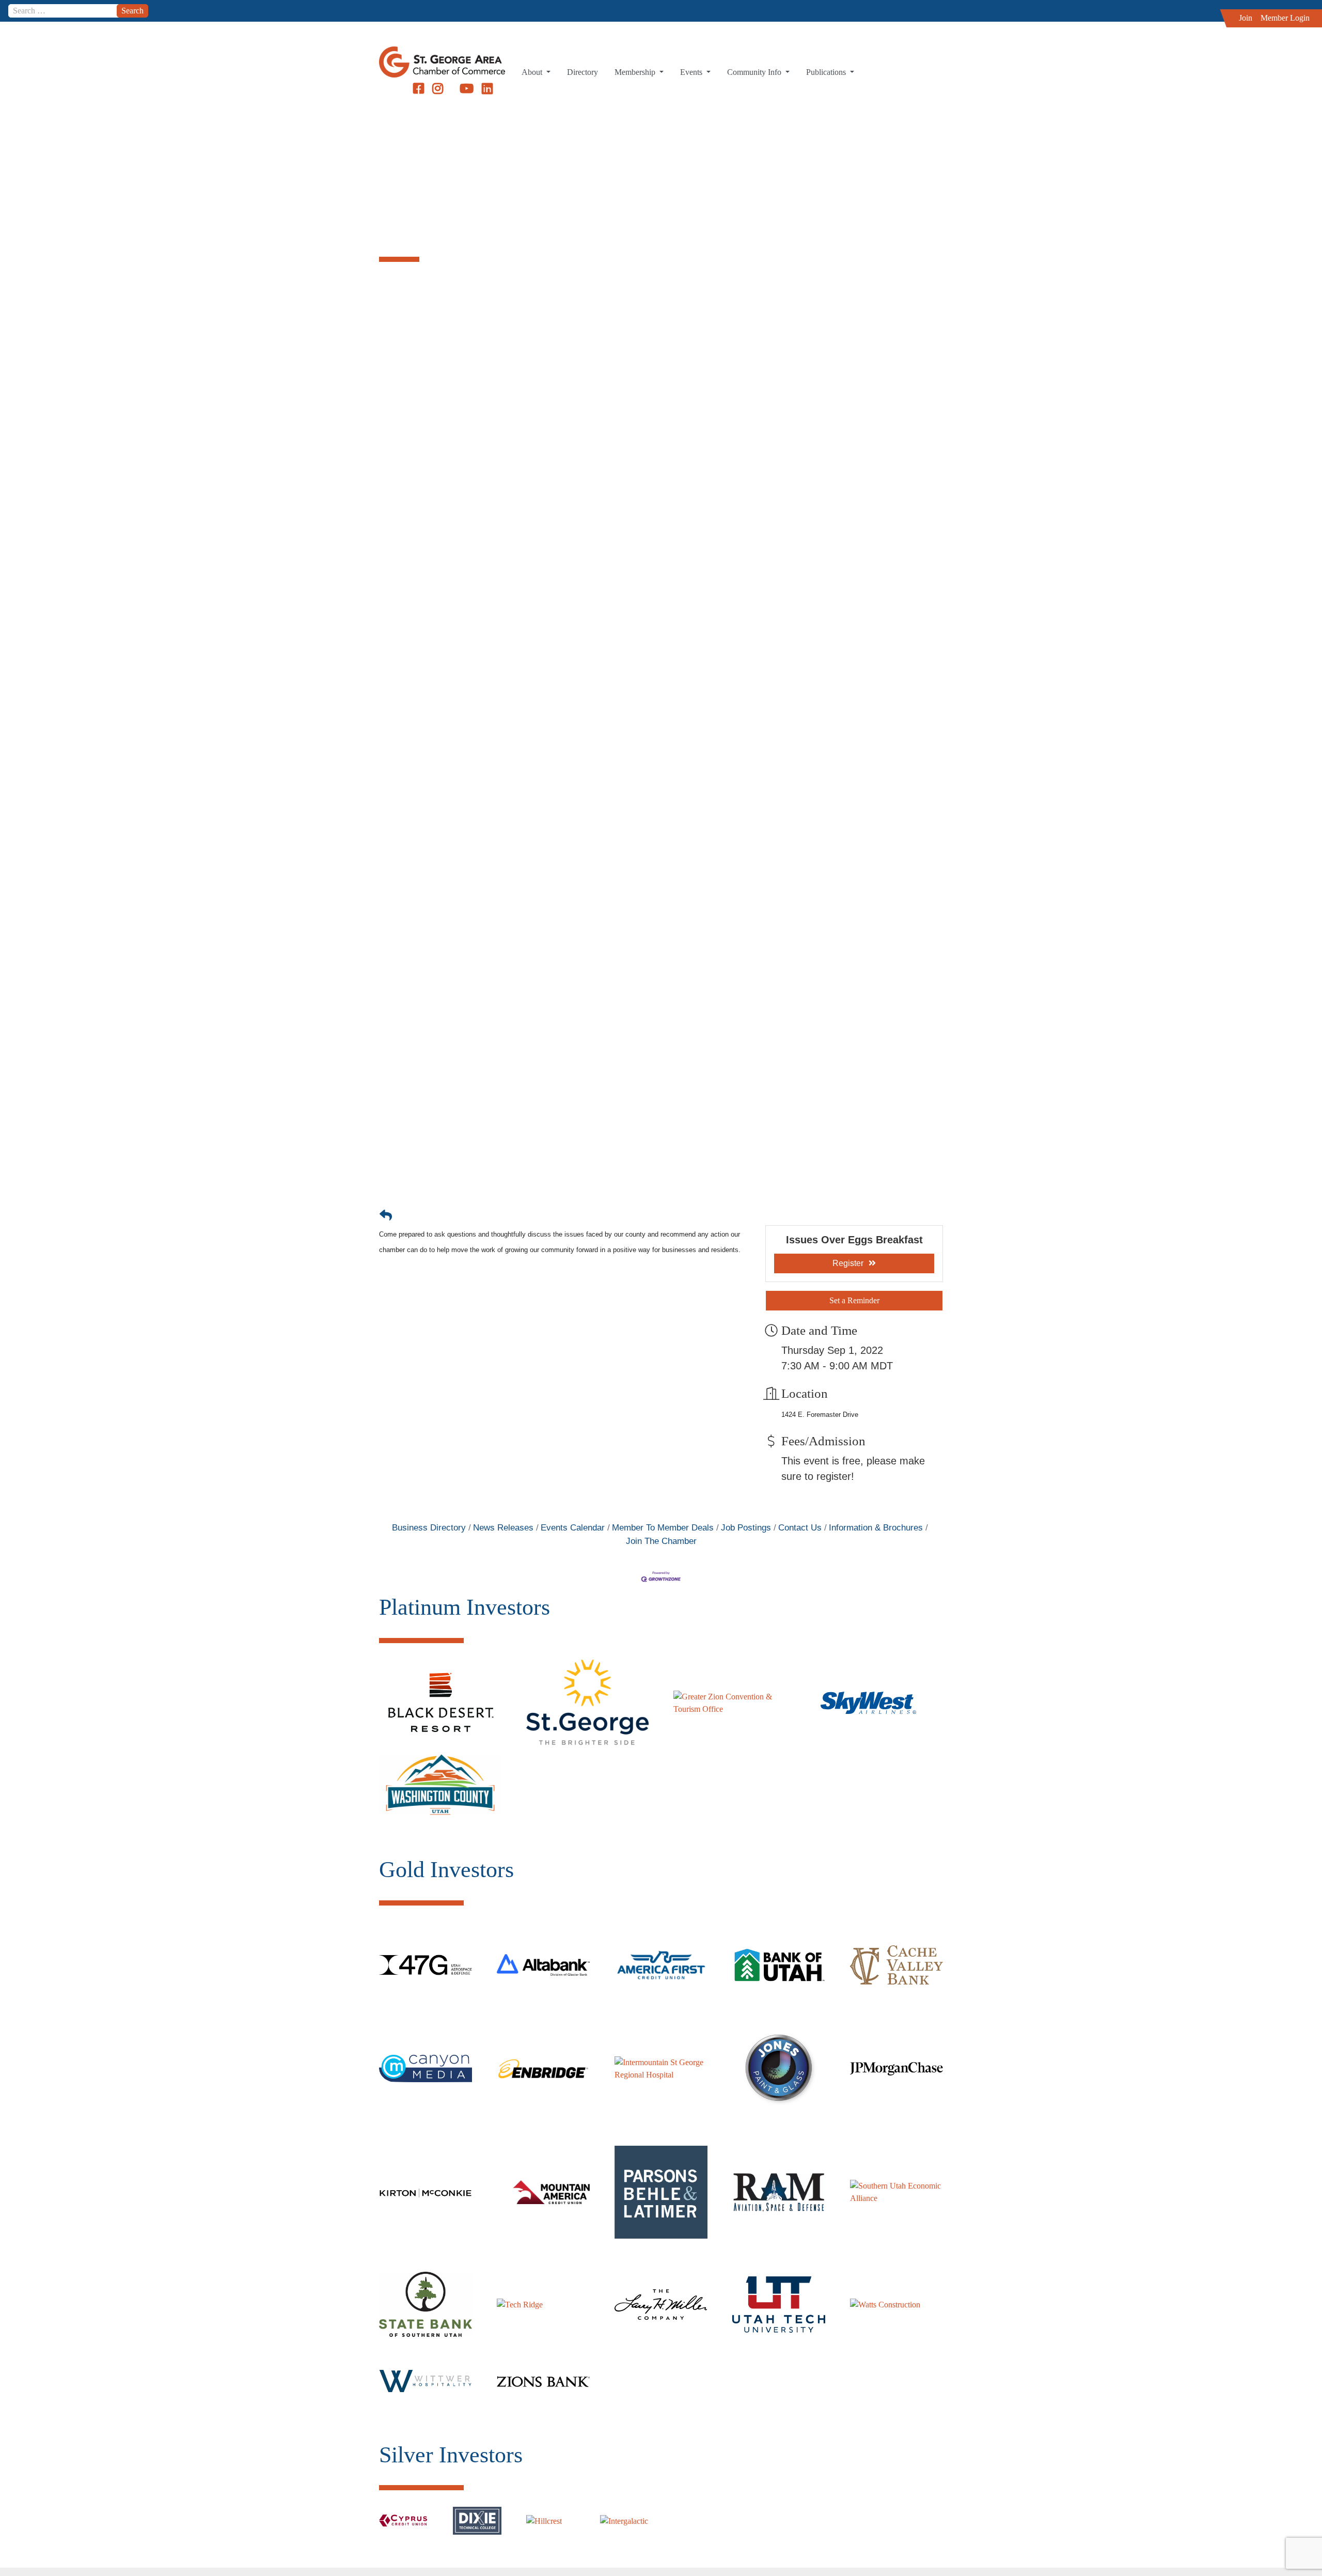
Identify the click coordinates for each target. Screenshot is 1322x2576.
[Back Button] (386, 1215)
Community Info (755, 72)
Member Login (1285, 18)
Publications (827, 72)
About (533, 72)
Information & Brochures (876, 1528)
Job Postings (746, 1528)
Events (692, 72)
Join (1246, 18)
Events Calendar (573, 1528)
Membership (636, 72)
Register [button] (848, 1263)
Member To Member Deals (663, 1528)
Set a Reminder (854, 1300)
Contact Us (800, 1528)
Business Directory (429, 1528)
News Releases (503, 1528)
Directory (583, 72)
